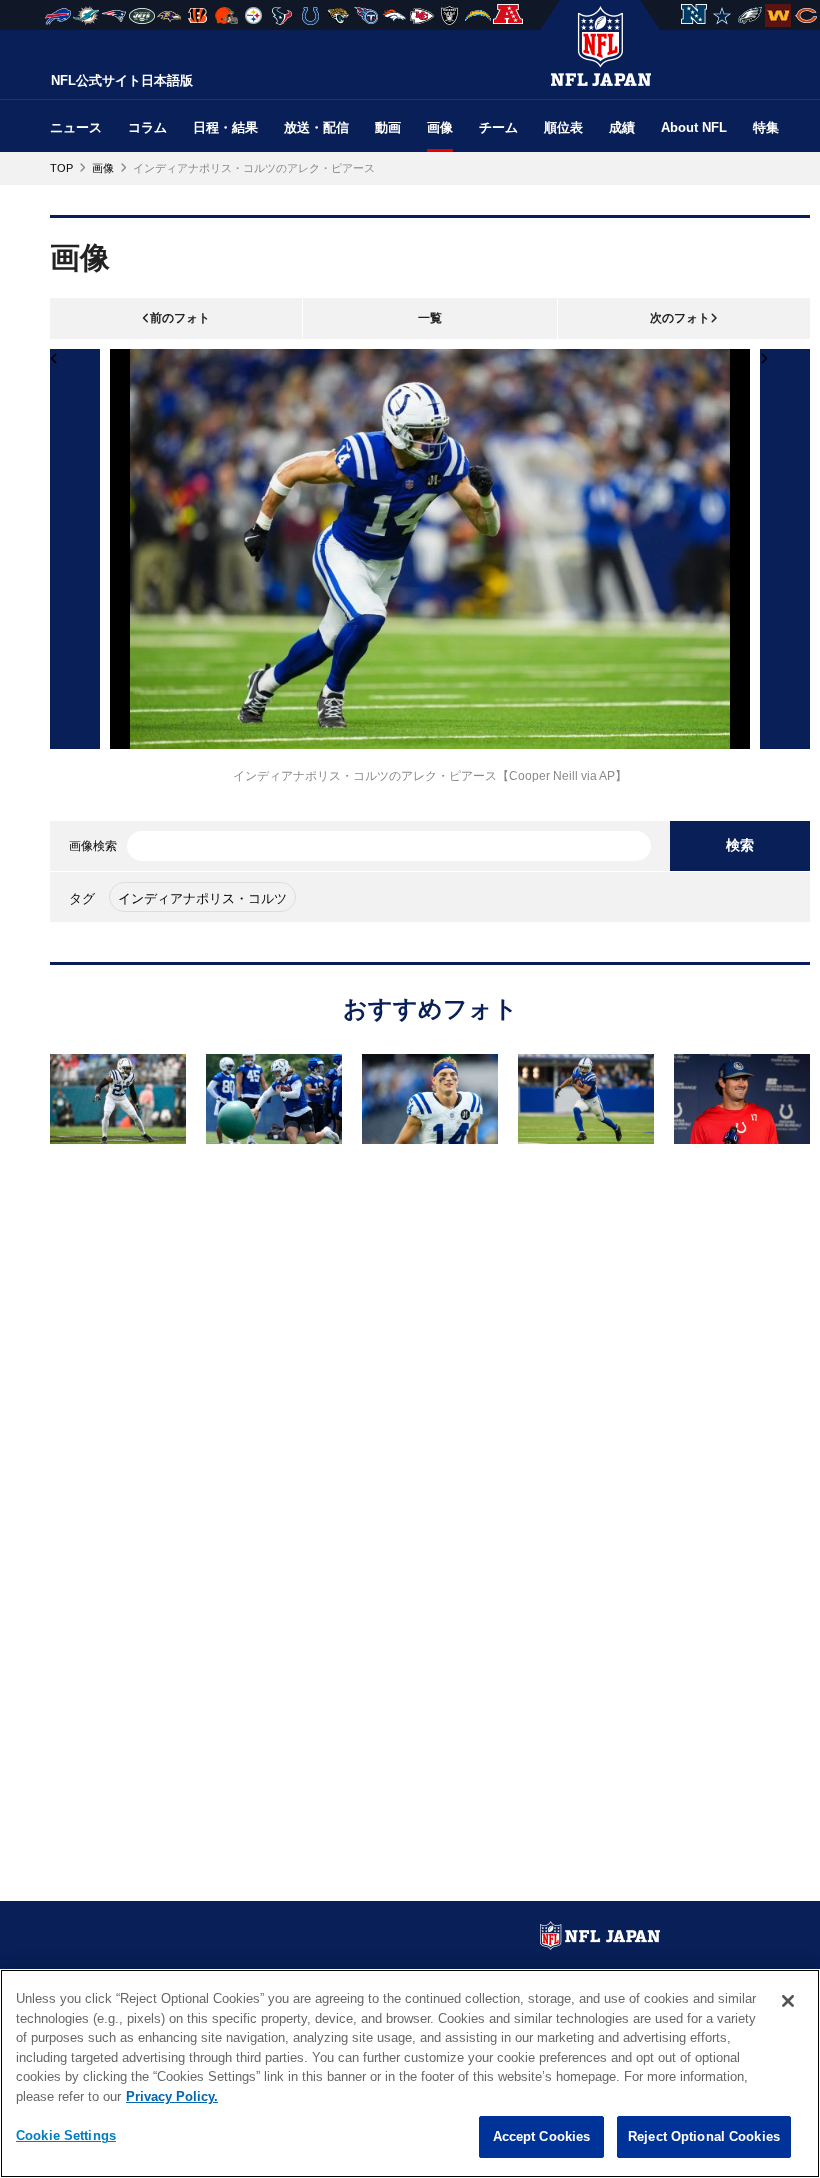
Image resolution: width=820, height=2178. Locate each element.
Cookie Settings (66, 2135)
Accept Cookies (542, 2136)
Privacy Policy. (172, 2096)
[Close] (788, 2001)
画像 (440, 127)
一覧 (430, 318)
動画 (388, 127)
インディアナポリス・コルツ (202, 898)
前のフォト (180, 318)
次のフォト (680, 318)
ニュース (76, 127)
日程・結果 (225, 127)
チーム (498, 127)
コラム (147, 127)
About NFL (694, 127)
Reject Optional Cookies (704, 2136)
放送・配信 (316, 127)
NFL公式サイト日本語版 (122, 80)
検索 (740, 845)
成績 (622, 127)
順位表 (563, 127)
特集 (766, 127)
